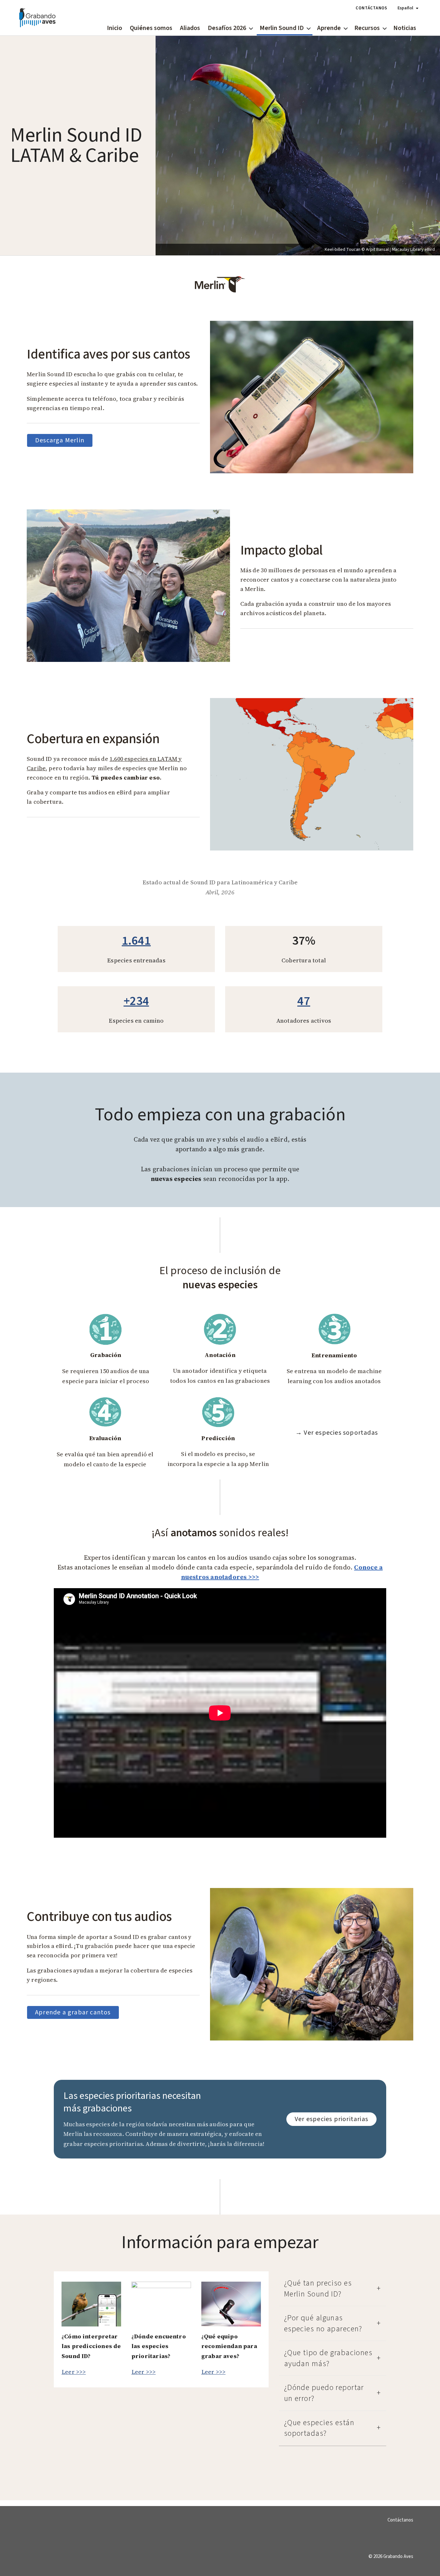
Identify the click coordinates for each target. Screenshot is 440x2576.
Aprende (329, 28)
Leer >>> (74, 2372)
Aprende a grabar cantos (73, 2012)
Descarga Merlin (60, 440)
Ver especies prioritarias (331, 2119)
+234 (136, 1001)
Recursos (367, 28)
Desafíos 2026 (227, 28)
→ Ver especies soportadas (337, 1433)
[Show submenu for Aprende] (346, 28)
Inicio (115, 28)
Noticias (405, 28)
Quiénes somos (151, 28)
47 (304, 1001)
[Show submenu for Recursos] (385, 28)
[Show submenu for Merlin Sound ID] (309, 28)
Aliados (190, 28)
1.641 (136, 941)
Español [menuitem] (405, 8)
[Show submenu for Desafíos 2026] (251, 28)
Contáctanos (371, 8)
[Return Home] (37, 18)
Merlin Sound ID (282, 28)
